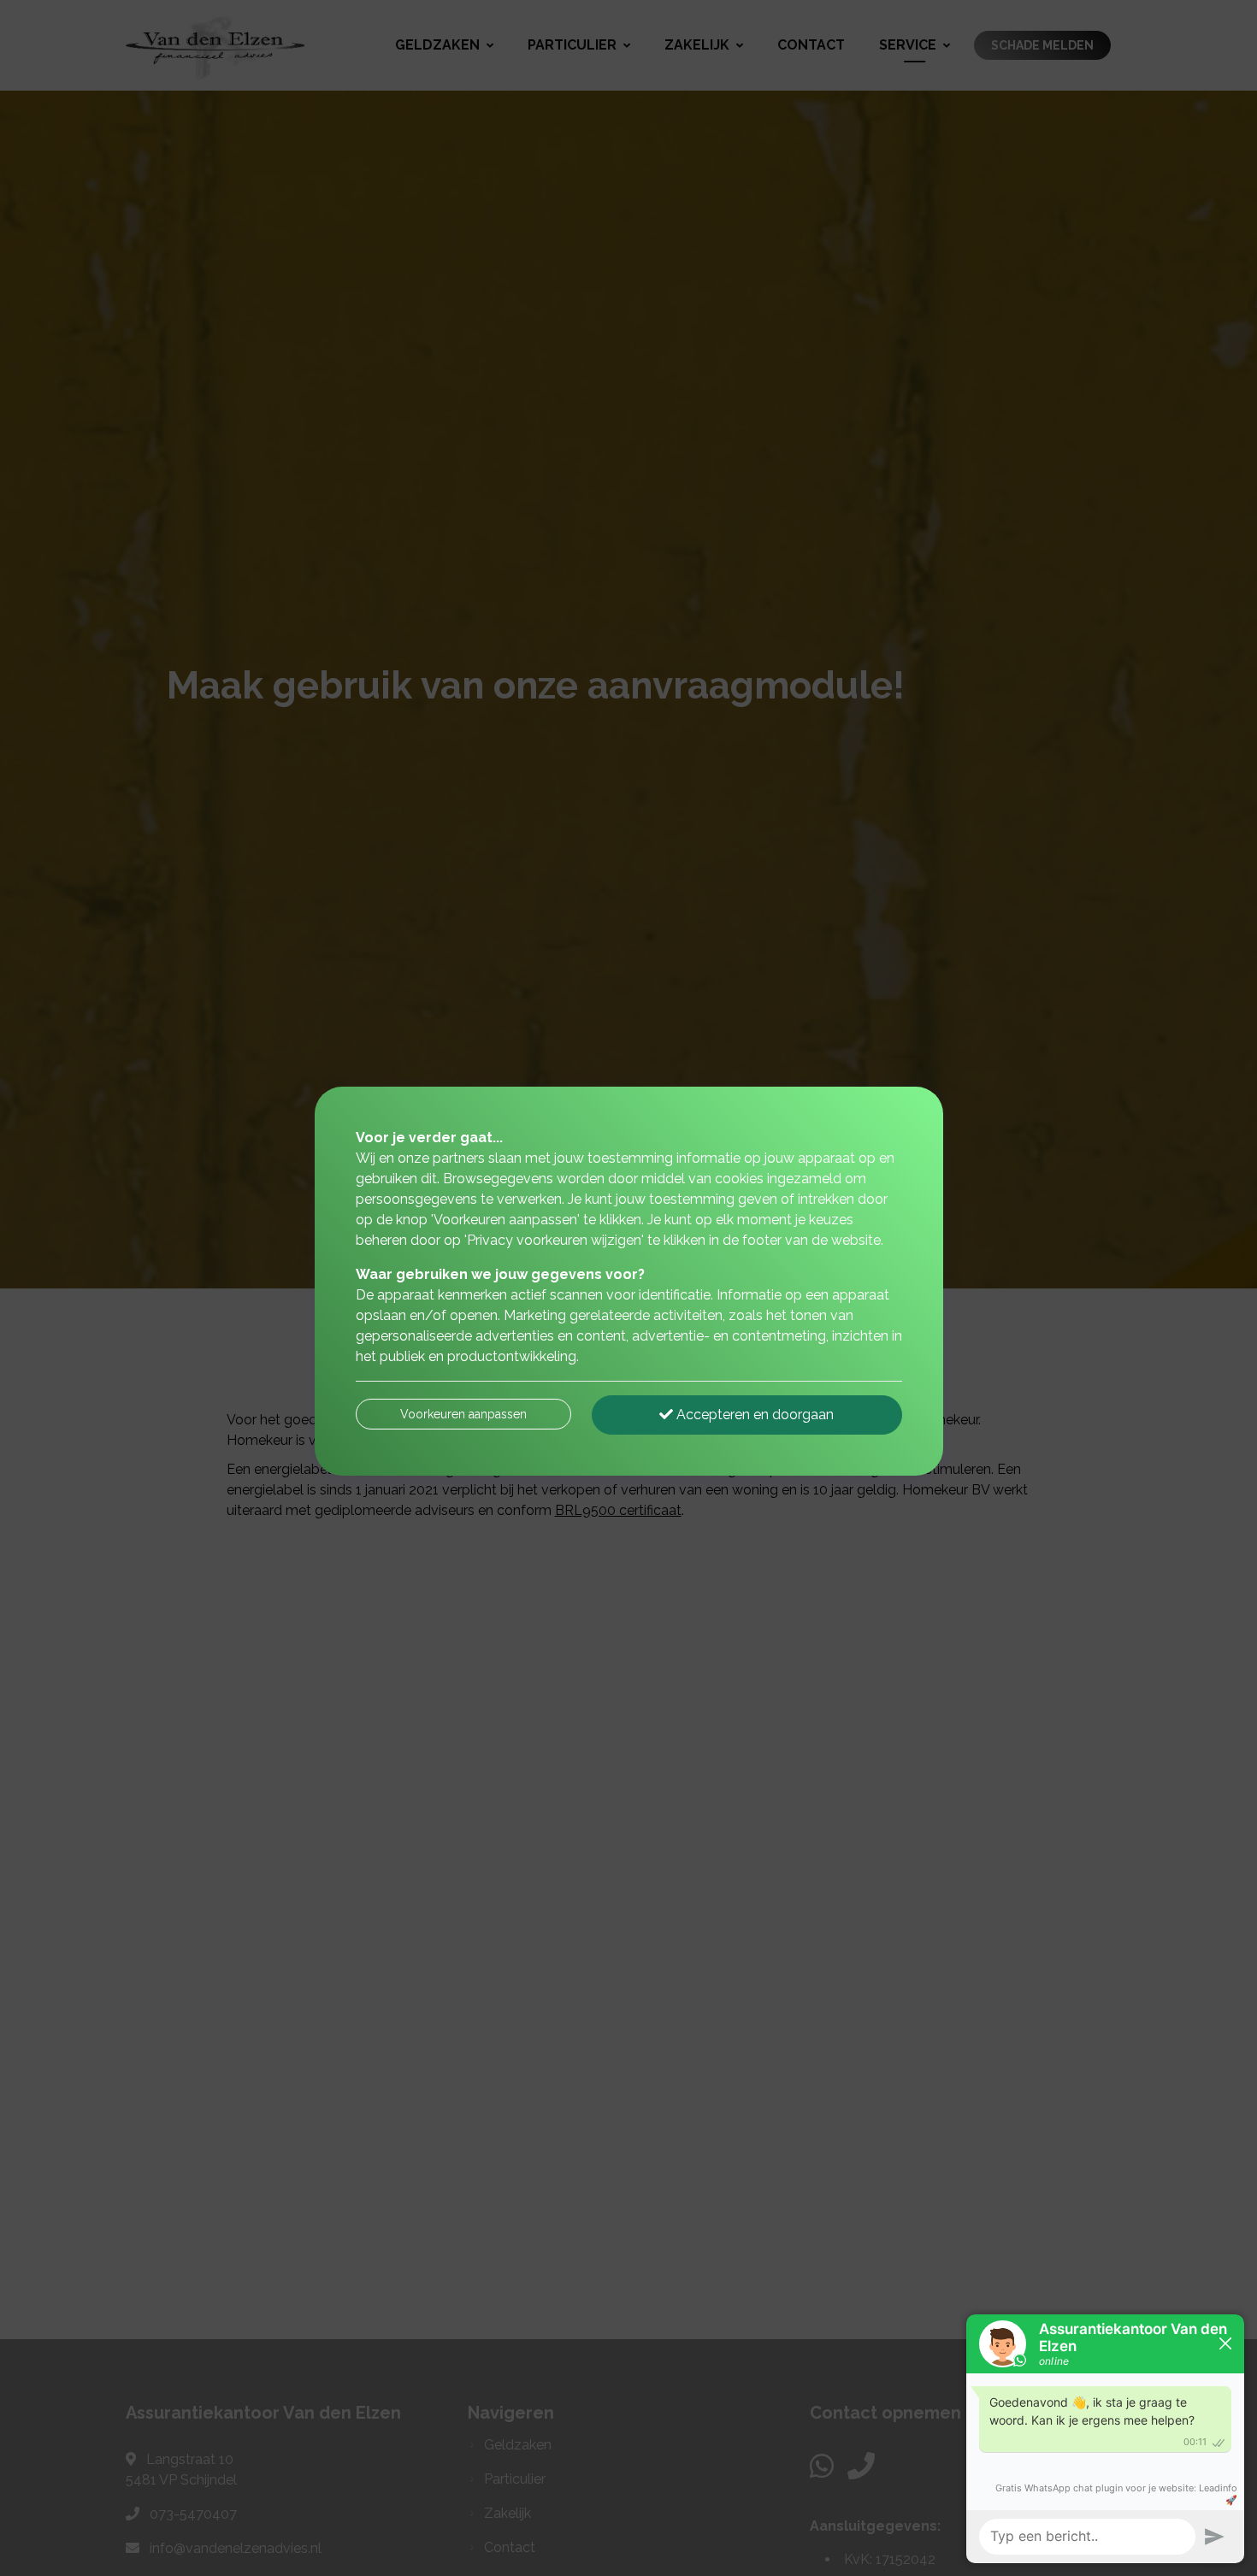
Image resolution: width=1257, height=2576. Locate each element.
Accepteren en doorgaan (753, 1415)
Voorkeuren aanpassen (463, 1414)
